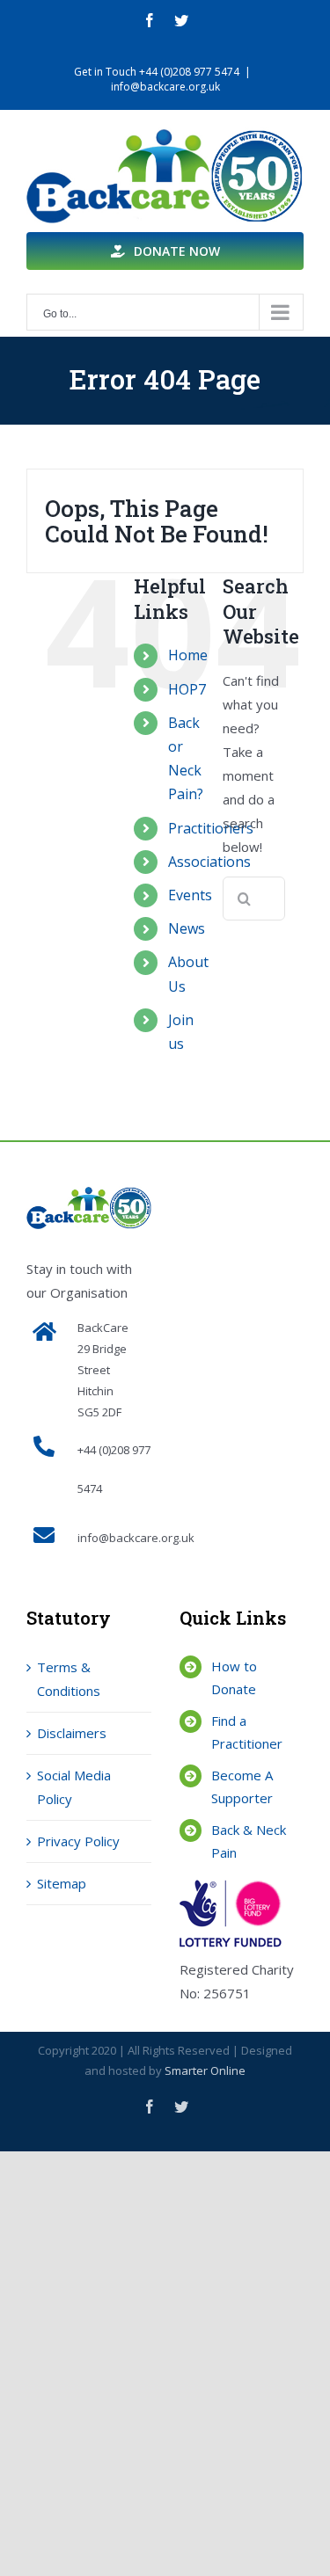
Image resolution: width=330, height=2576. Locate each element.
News (187, 928)
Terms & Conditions (69, 1679)
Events (190, 895)
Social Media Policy (74, 1787)
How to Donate (234, 1677)
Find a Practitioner (247, 1732)
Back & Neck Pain (249, 1841)
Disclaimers (72, 1733)
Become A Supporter (242, 1786)
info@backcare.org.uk (165, 87)
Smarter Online (205, 2070)
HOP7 (187, 689)
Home (188, 655)
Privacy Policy (78, 1841)
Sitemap (62, 1883)
